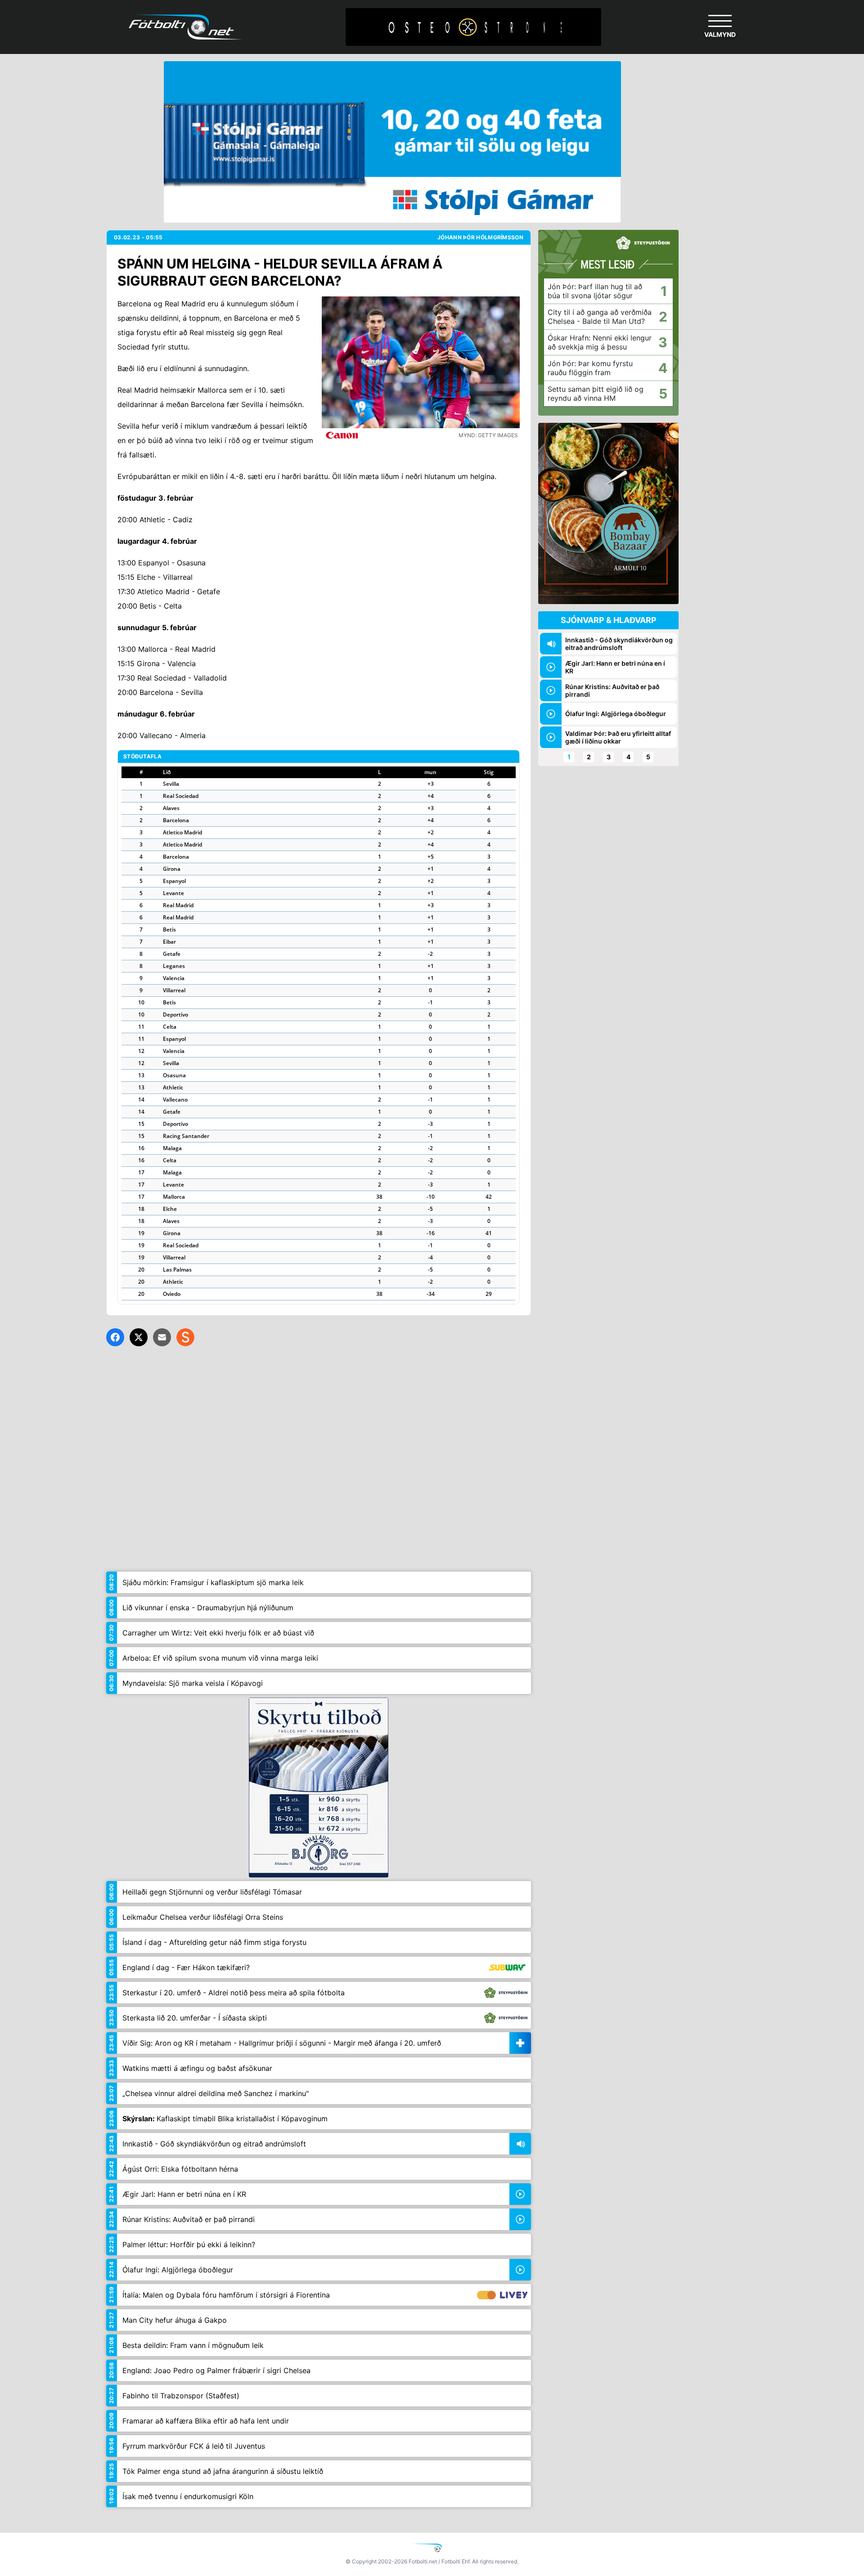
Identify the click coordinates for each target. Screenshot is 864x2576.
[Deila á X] (139, 1337)
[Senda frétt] (162, 1337)
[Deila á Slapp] (185, 1337)
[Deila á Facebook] (115, 1337)
